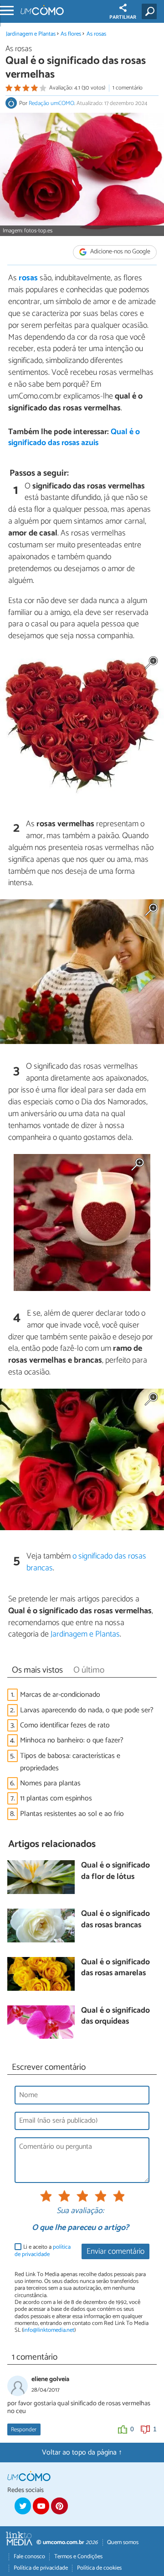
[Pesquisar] (151, 11)
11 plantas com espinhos (56, 1798)
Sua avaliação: (80, 2211)
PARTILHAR (123, 17)
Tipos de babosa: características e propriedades (70, 1762)
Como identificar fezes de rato (65, 1725)
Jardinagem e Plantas (31, 34)
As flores (71, 34)
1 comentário (128, 88)
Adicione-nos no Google (120, 252)
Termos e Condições (78, 2557)
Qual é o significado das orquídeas (115, 2017)
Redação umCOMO (51, 103)
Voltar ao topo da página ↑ (82, 2453)
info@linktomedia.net (49, 2330)
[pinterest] (59, 2506)
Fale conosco (29, 2557)
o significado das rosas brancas (86, 1562)
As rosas (96, 34)
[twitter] (23, 2506)
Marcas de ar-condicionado (60, 1695)
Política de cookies (99, 2568)
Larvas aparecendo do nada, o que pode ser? (87, 1710)
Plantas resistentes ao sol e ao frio (72, 1814)
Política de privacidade (41, 2568)
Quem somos (123, 2542)
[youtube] (41, 2506)
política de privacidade (43, 2251)
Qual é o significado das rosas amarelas (115, 1968)
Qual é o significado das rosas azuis (74, 438)
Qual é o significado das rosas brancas (115, 1920)
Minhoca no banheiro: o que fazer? (72, 1740)
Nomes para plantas (50, 1783)
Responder (24, 2430)
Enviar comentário (115, 2252)
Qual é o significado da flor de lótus (115, 1871)
